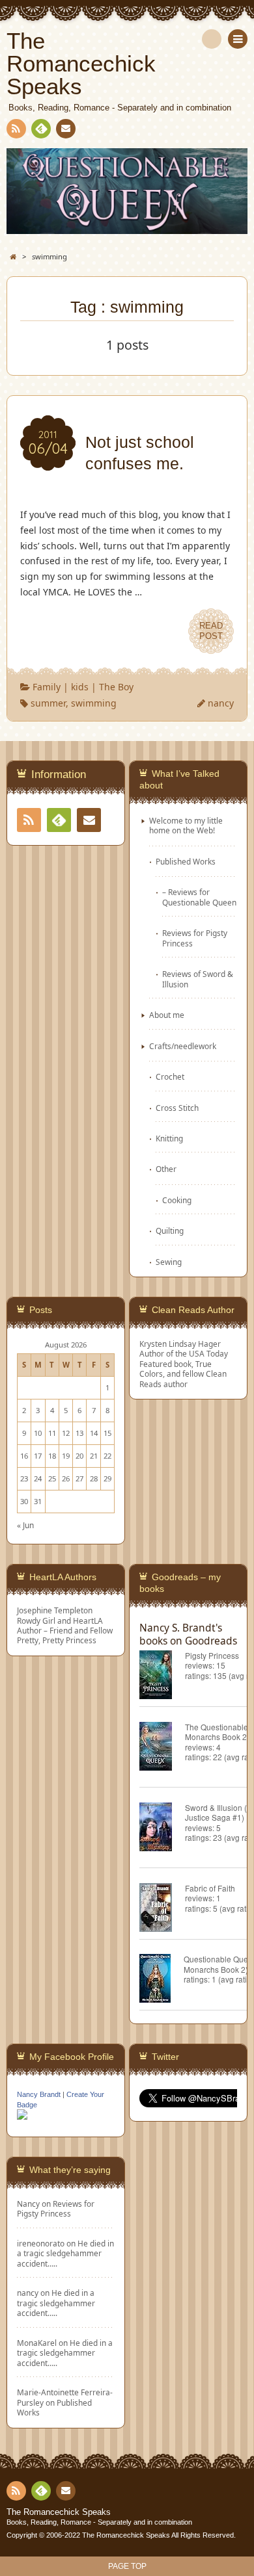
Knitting (169, 1138)
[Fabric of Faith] (162, 1909)
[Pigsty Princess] (162, 1677)
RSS (16, 129)
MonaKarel (37, 2343)
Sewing (169, 1262)
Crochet (170, 1076)
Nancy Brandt (39, 2094)
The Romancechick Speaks (59, 2512)
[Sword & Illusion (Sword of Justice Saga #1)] (162, 1829)
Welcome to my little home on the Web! (186, 825)
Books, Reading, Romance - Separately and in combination (99, 2522)
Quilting (170, 1230)
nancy (221, 703)
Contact (66, 129)
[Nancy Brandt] (22, 2118)
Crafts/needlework (183, 1046)
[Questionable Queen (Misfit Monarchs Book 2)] (162, 1980)
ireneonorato (41, 2243)
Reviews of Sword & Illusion (198, 979)
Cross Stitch (177, 1108)
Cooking (177, 1200)
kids (80, 687)
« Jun (25, 1525)
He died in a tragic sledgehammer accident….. (65, 2253)
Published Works (186, 861)
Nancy (28, 2204)
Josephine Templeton (55, 1610)
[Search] (212, 39)
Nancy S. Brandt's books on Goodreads (188, 1634)
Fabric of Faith (210, 1888)
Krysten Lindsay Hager (180, 1344)
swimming (94, 703)
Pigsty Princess (212, 1655)
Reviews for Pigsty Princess (195, 938)
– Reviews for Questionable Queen (199, 897)
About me (167, 1015)
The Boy (116, 687)
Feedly (41, 129)
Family (47, 687)
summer (48, 703)
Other (166, 1169)
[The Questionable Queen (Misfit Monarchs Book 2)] (162, 1748)
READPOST (211, 631)
